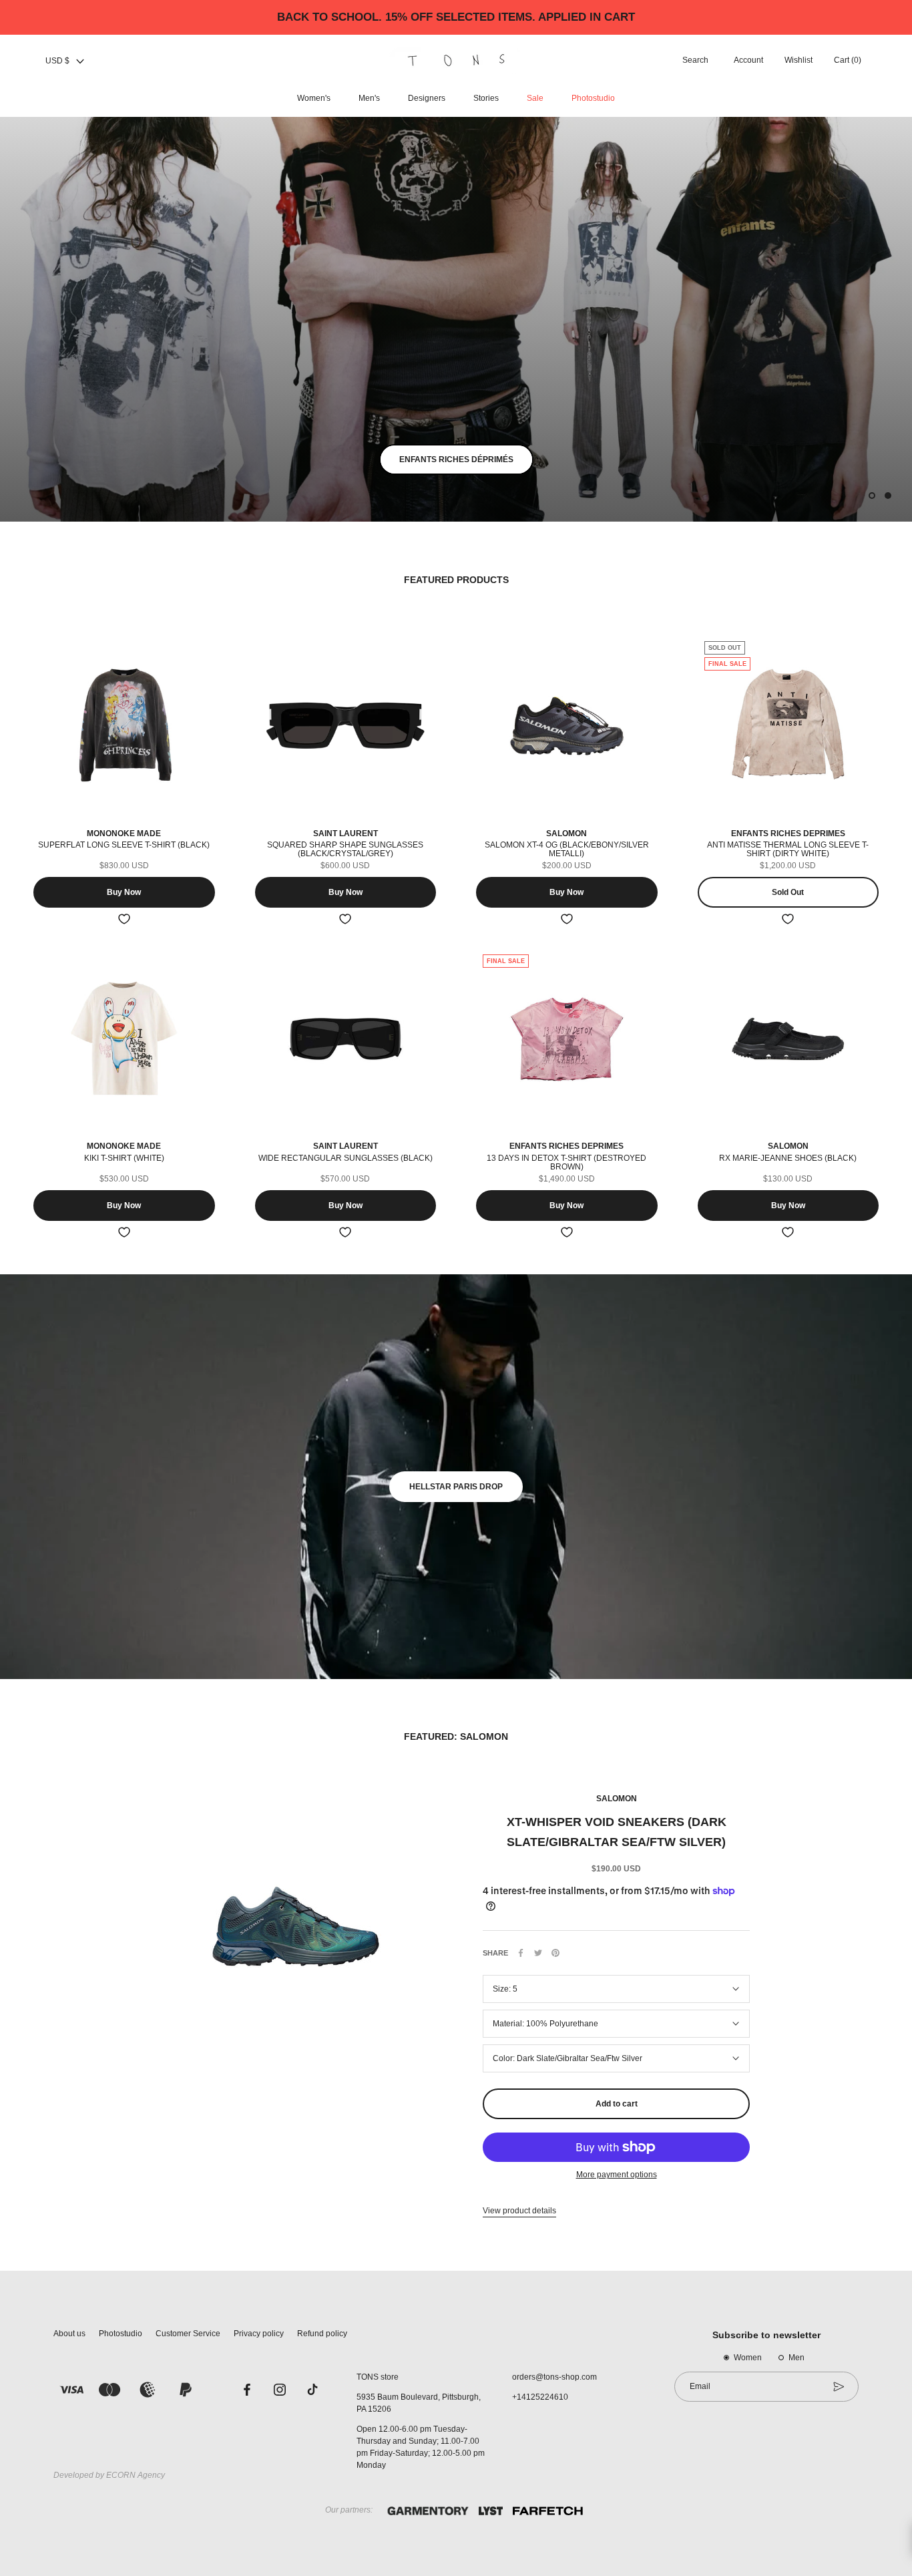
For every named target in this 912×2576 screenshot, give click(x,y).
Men (796, 2358)
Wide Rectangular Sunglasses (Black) (346, 1158)
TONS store (378, 2377)
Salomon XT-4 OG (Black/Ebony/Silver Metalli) (567, 849)
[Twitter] (538, 1953)
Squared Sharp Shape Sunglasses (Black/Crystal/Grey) (345, 849)
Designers (427, 98)
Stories (486, 98)
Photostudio (593, 98)
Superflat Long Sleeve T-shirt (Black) (124, 845)
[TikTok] (312, 2389)
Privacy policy (259, 2334)
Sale (535, 98)
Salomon (617, 1799)
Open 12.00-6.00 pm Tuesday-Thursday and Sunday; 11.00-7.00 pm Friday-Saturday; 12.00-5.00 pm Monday (421, 2447)
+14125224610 (540, 2397)
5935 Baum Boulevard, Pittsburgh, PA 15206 (419, 2403)
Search (695, 61)
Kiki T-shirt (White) (124, 1158)
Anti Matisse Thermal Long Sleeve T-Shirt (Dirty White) (788, 849)
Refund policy (322, 2334)
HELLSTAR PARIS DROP (456, 1487)
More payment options (617, 2175)
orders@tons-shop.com (554, 2377)
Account (748, 61)
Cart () (848, 61)
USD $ (57, 61)
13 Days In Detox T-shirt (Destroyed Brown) (566, 1162)
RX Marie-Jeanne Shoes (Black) (788, 1158)
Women (748, 2358)
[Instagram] (280, 2389)
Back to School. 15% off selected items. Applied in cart (456, 17)
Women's (314, 98)
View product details (519, 2211)
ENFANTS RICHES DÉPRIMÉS (456, 459)
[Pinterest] (555, 1953)
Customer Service (188, 2334)
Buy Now (124, 892)
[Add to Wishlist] (124, 919)
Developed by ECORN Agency (109, 2475)
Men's (369, 98)
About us (69, 2334)
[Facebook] (521, 1953)
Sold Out (788, 892)
